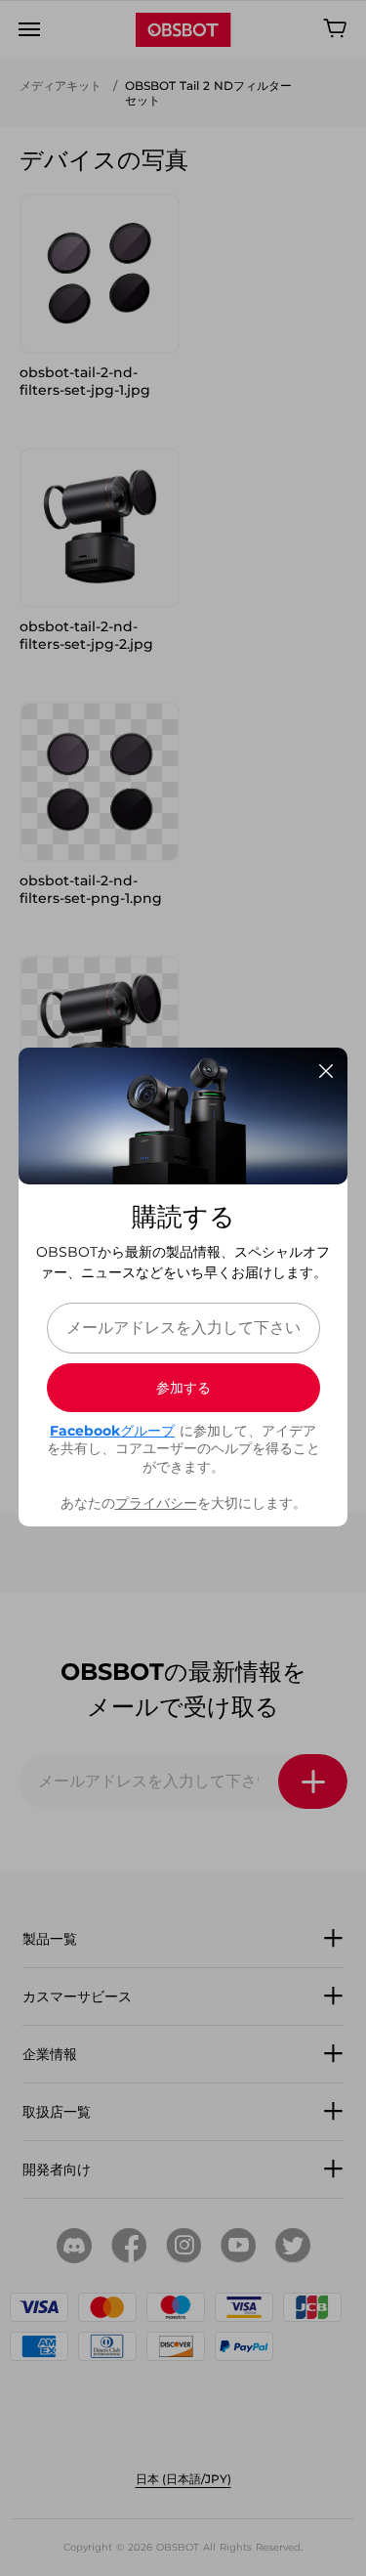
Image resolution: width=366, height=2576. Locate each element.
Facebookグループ (112, 1431)
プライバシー (156, 1503)
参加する (183, 1388)
